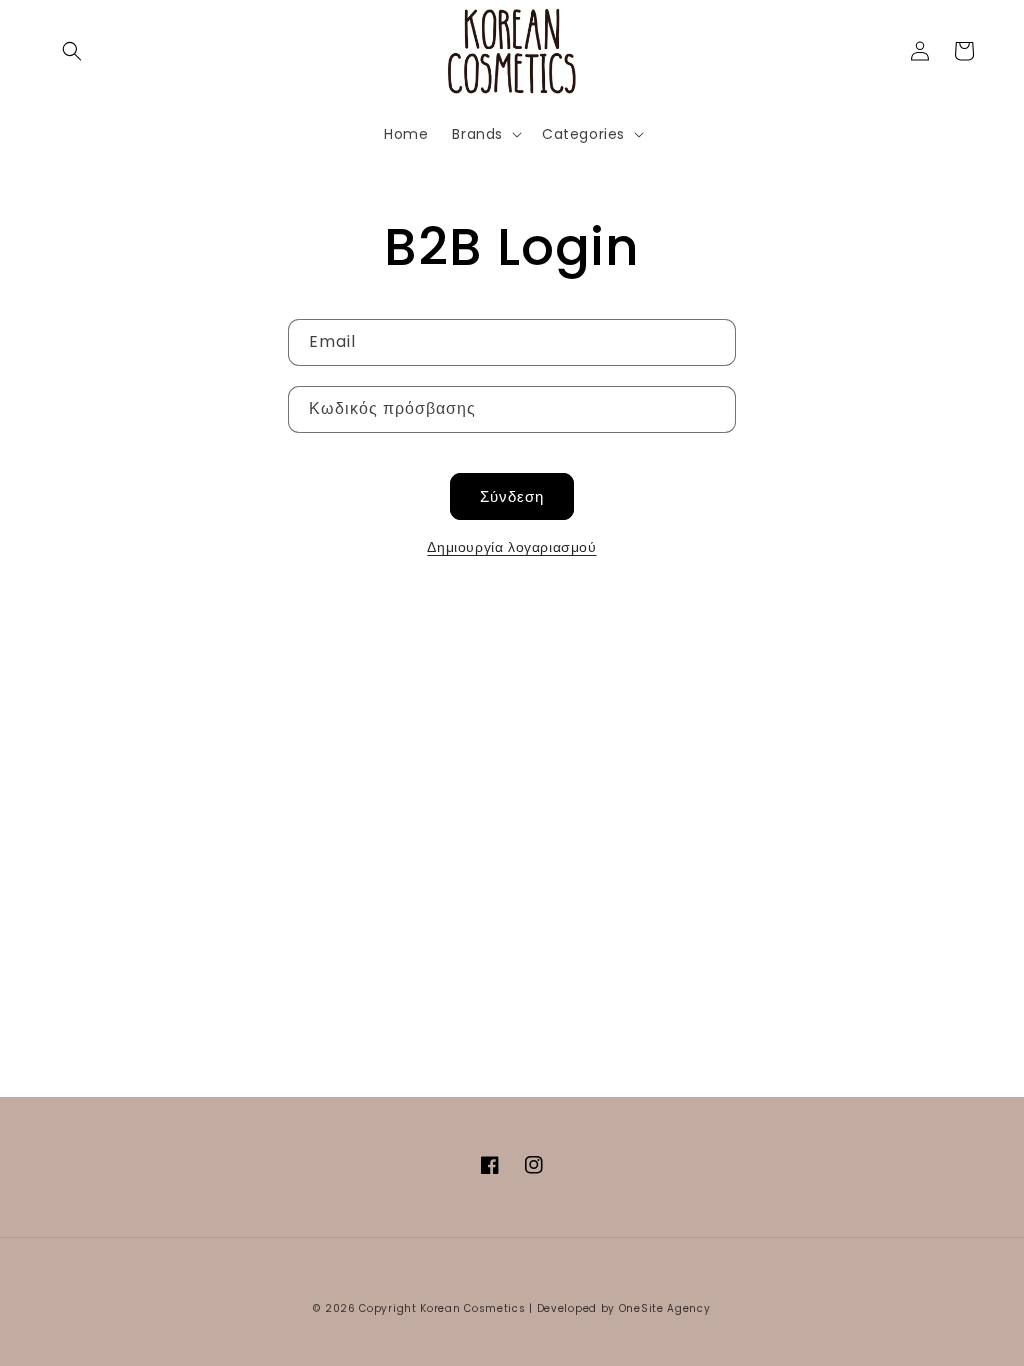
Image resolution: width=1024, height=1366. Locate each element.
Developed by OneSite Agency (624, 1308)
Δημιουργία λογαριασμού (511, 547)
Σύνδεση (512, 496)
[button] (72, 51)
